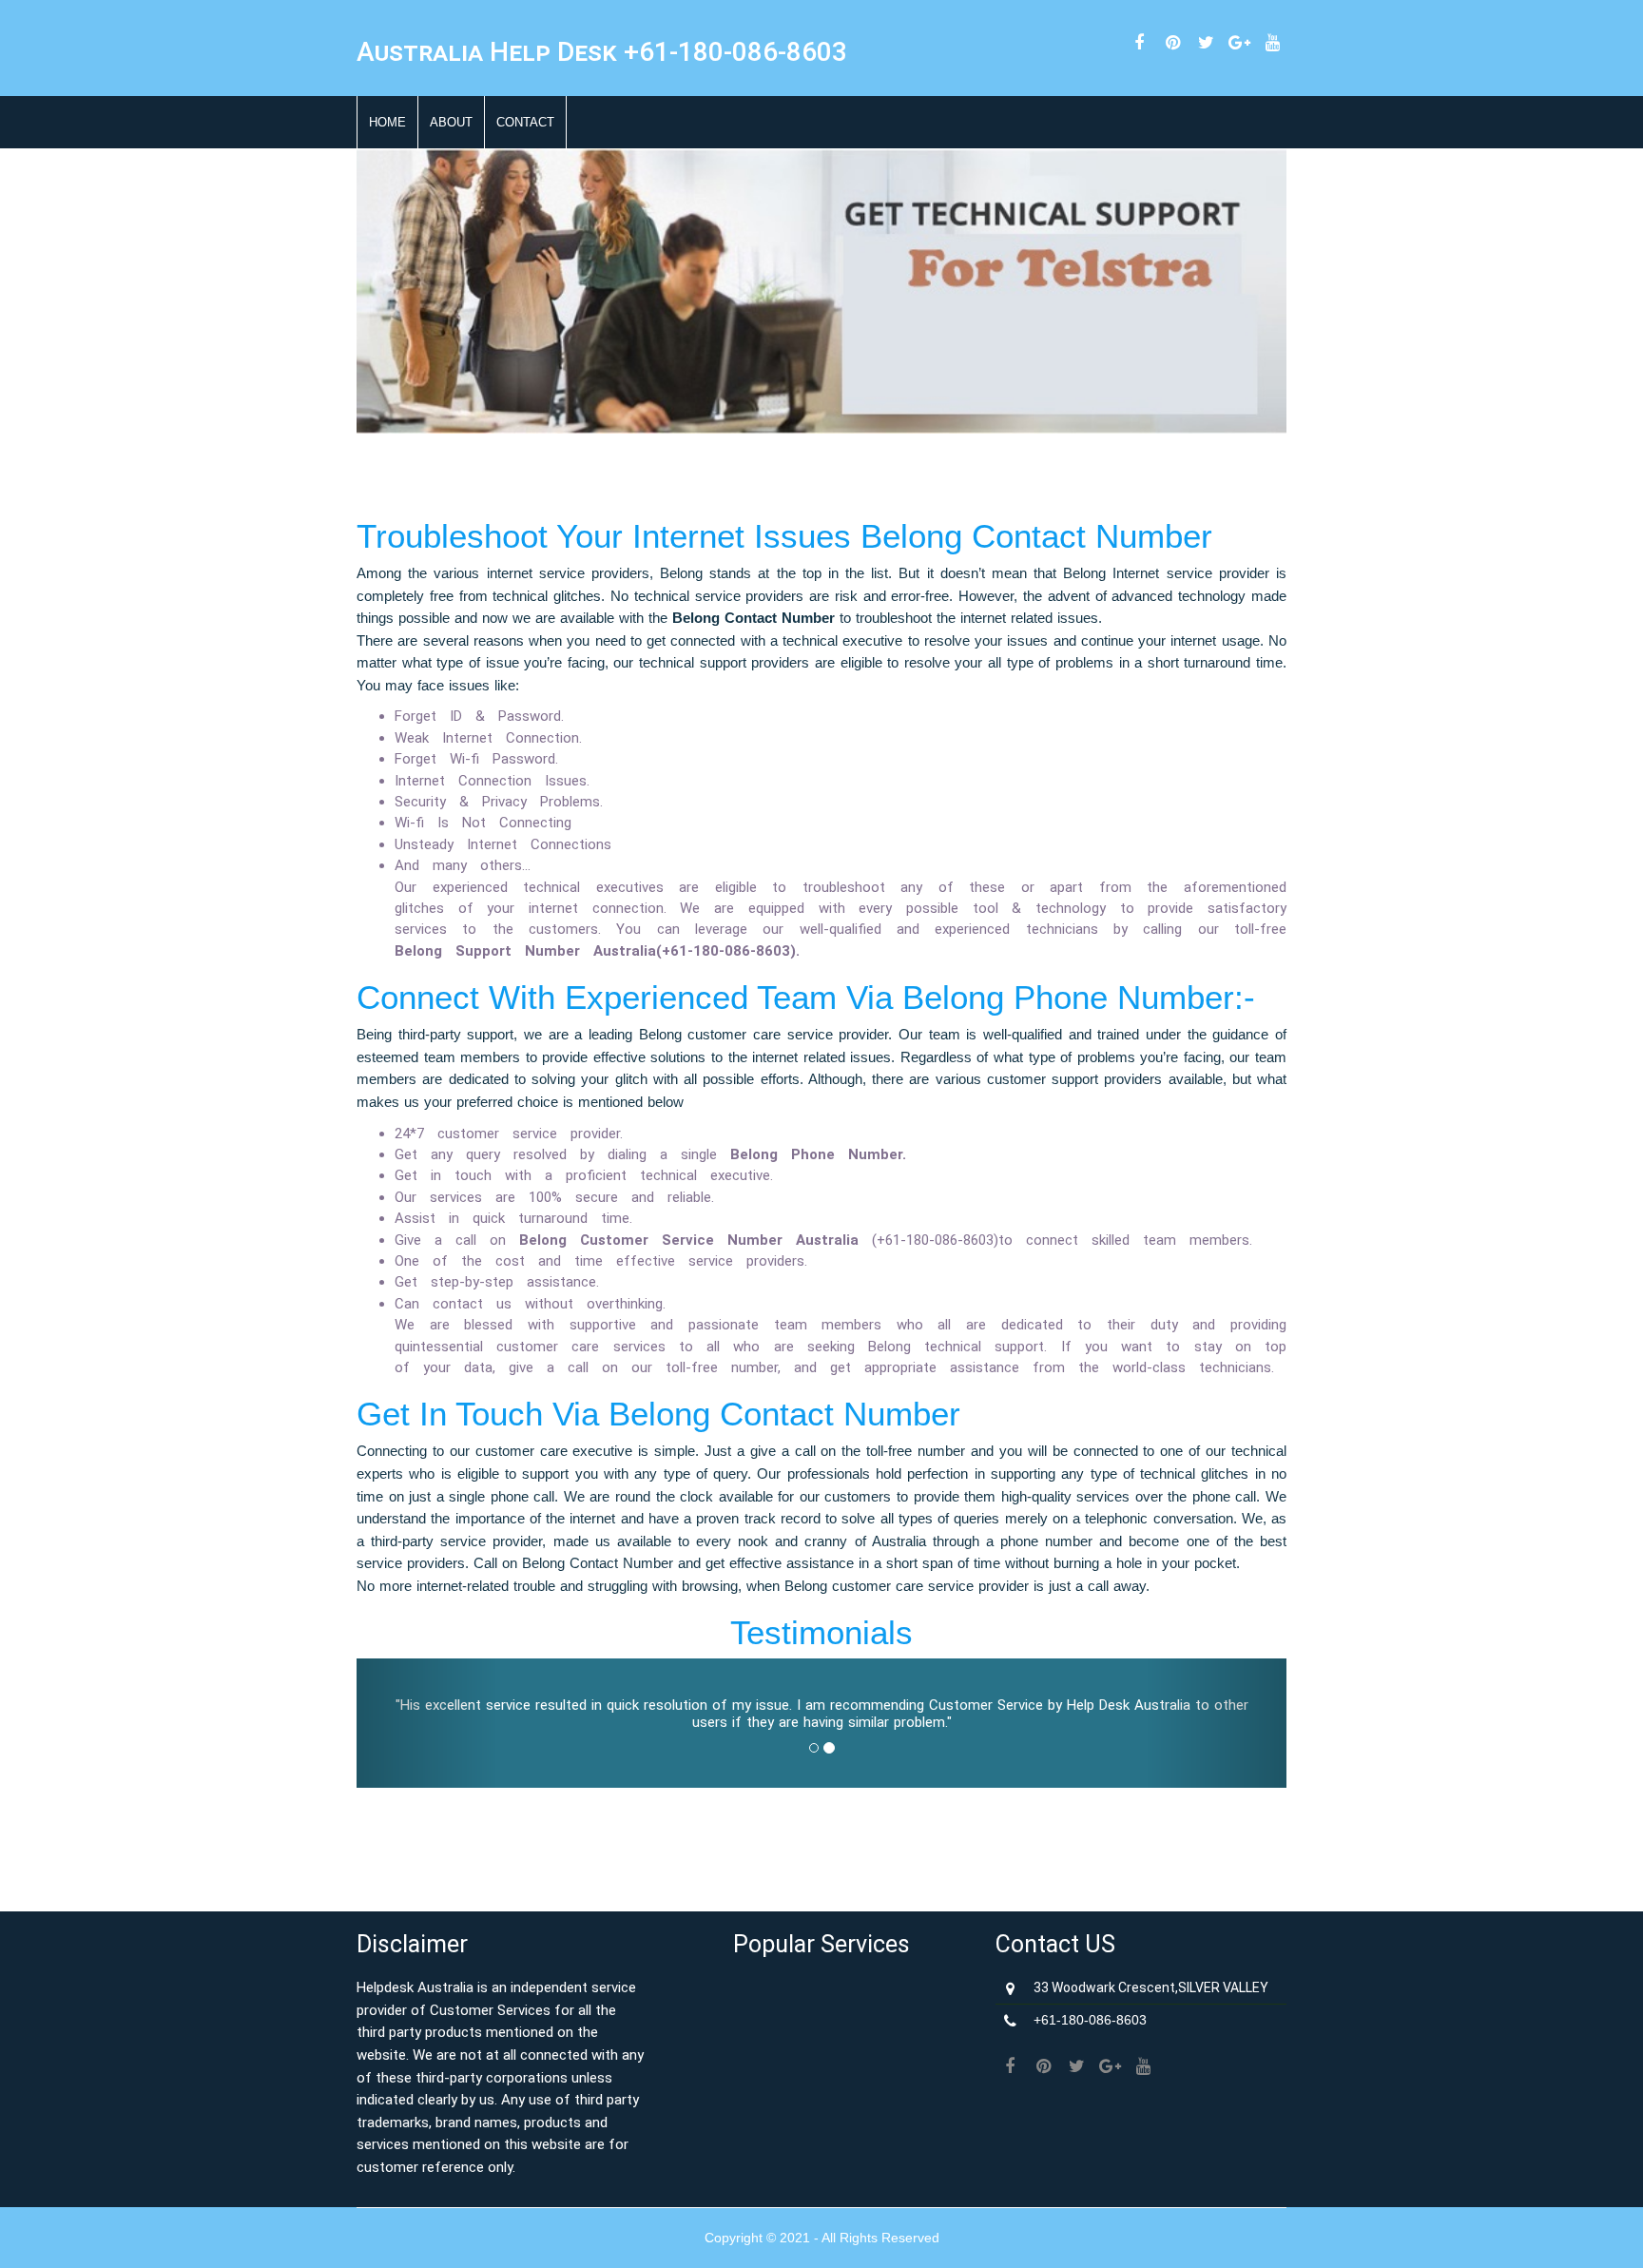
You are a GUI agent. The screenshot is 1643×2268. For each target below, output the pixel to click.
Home (387, 122)
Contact (525, 122)
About (451, 122)
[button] (426, 1723)
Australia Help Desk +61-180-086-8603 (602, 52)
